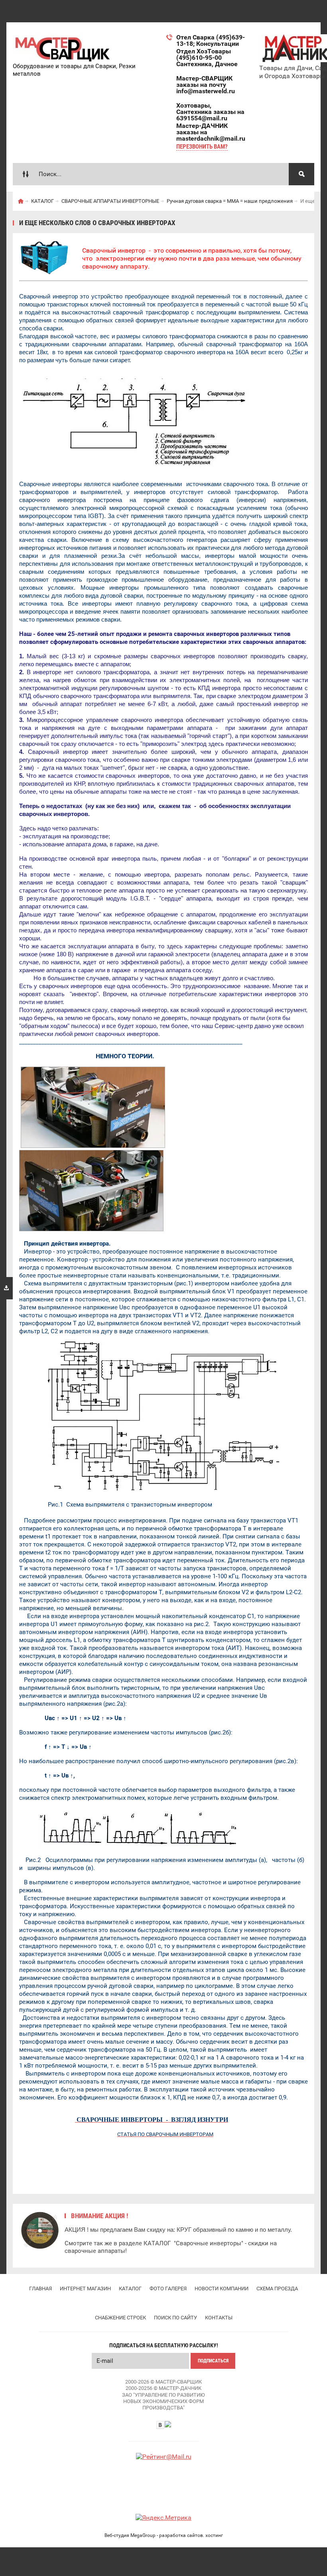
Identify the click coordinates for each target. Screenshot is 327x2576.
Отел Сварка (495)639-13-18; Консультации (211, 40)
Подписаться (213, 2361)
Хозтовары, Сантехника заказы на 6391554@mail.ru (210, 112)
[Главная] (21, 201)
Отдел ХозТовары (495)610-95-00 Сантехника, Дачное (207, 58)
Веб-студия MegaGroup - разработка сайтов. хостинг (164, 2535)
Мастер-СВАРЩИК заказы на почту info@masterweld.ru (206, 85)
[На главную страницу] (63, 48)
